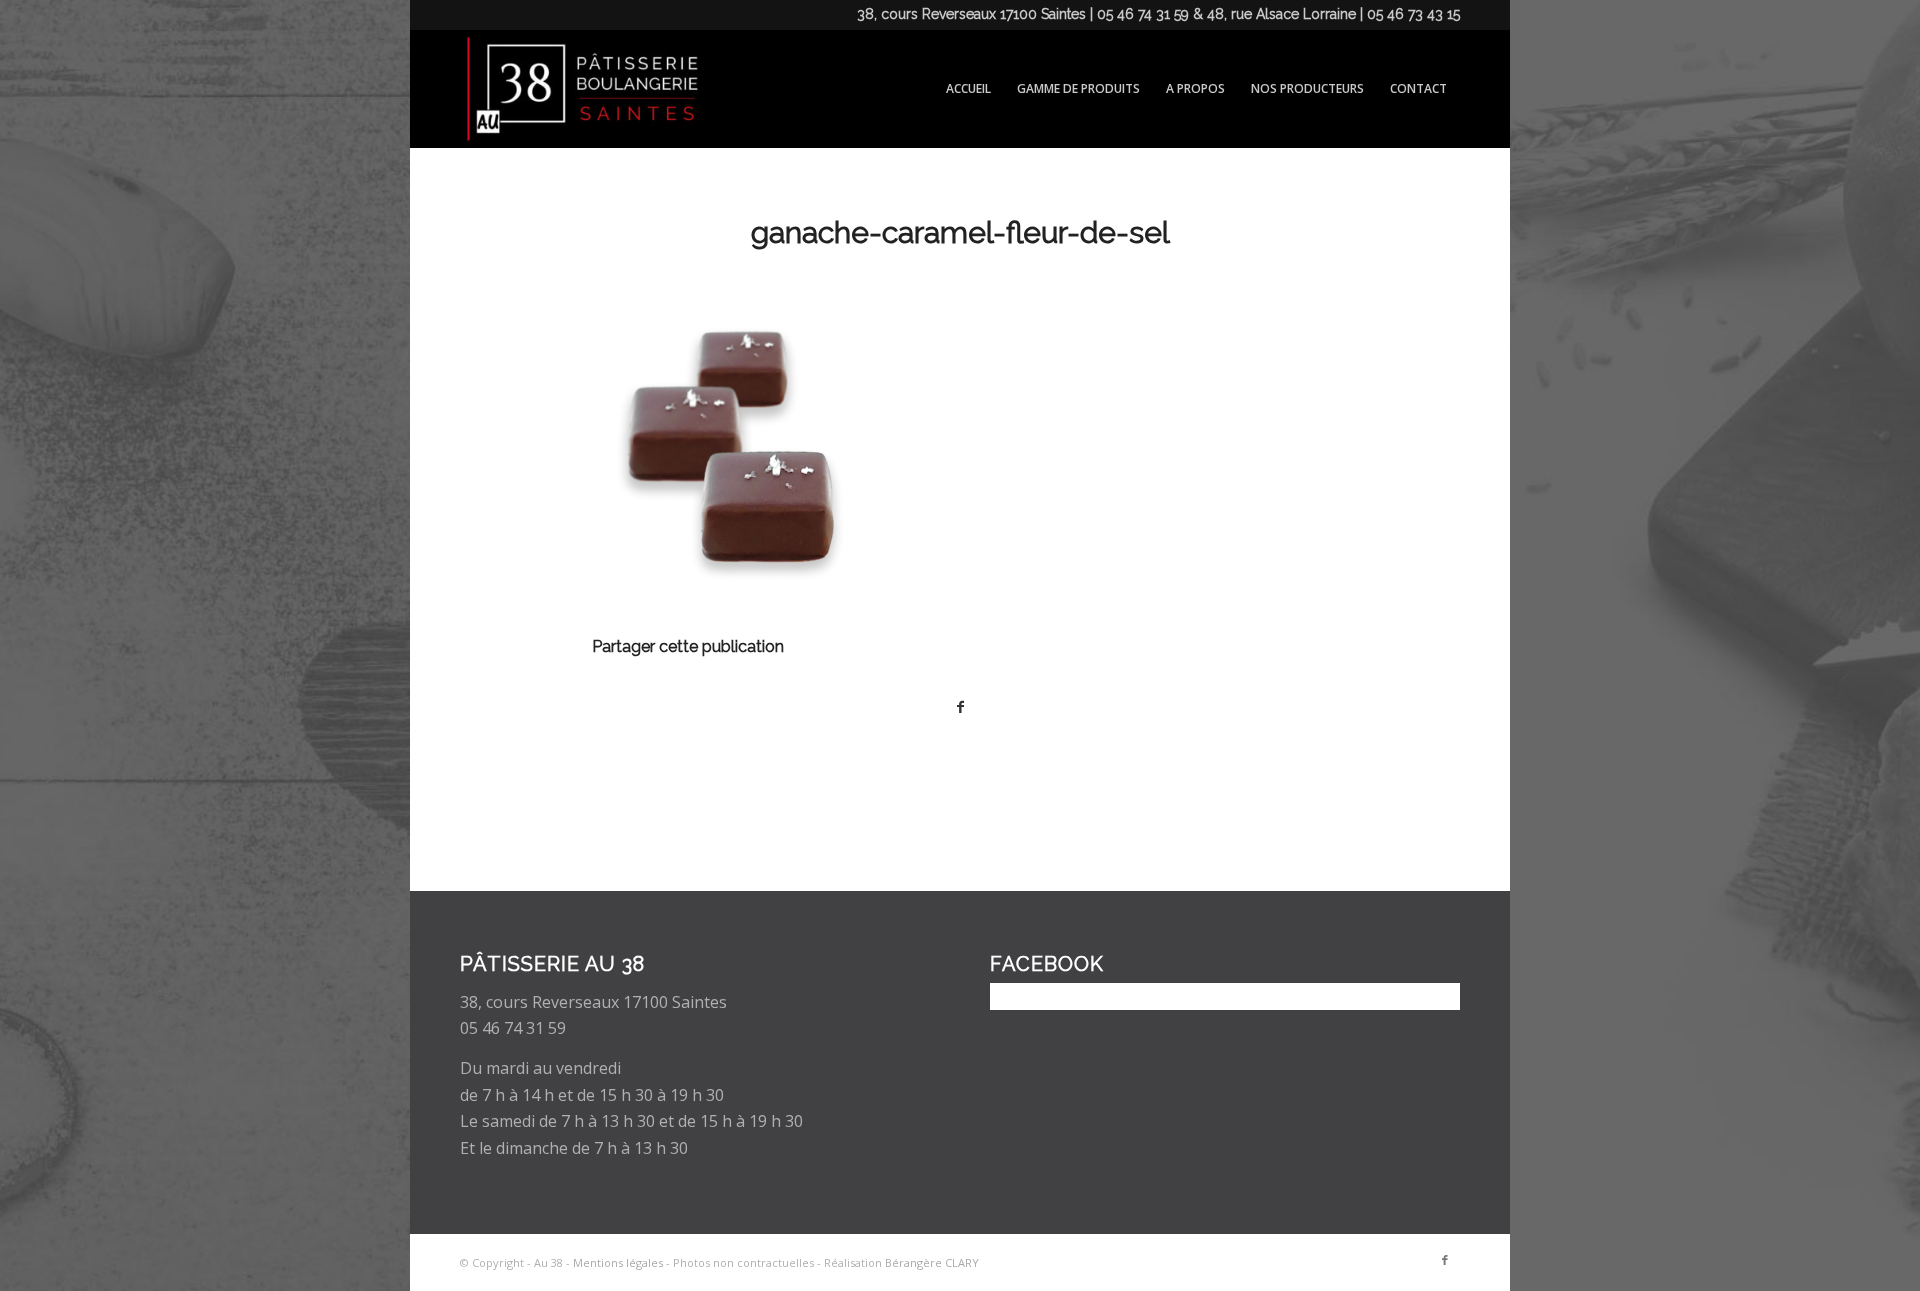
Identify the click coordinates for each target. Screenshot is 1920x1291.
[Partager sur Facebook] (960, 707)
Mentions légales (618, 1262)
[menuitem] (968, 89)
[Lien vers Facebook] (1445, 1260)
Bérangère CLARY (932, 1262)
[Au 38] (579, 89)
